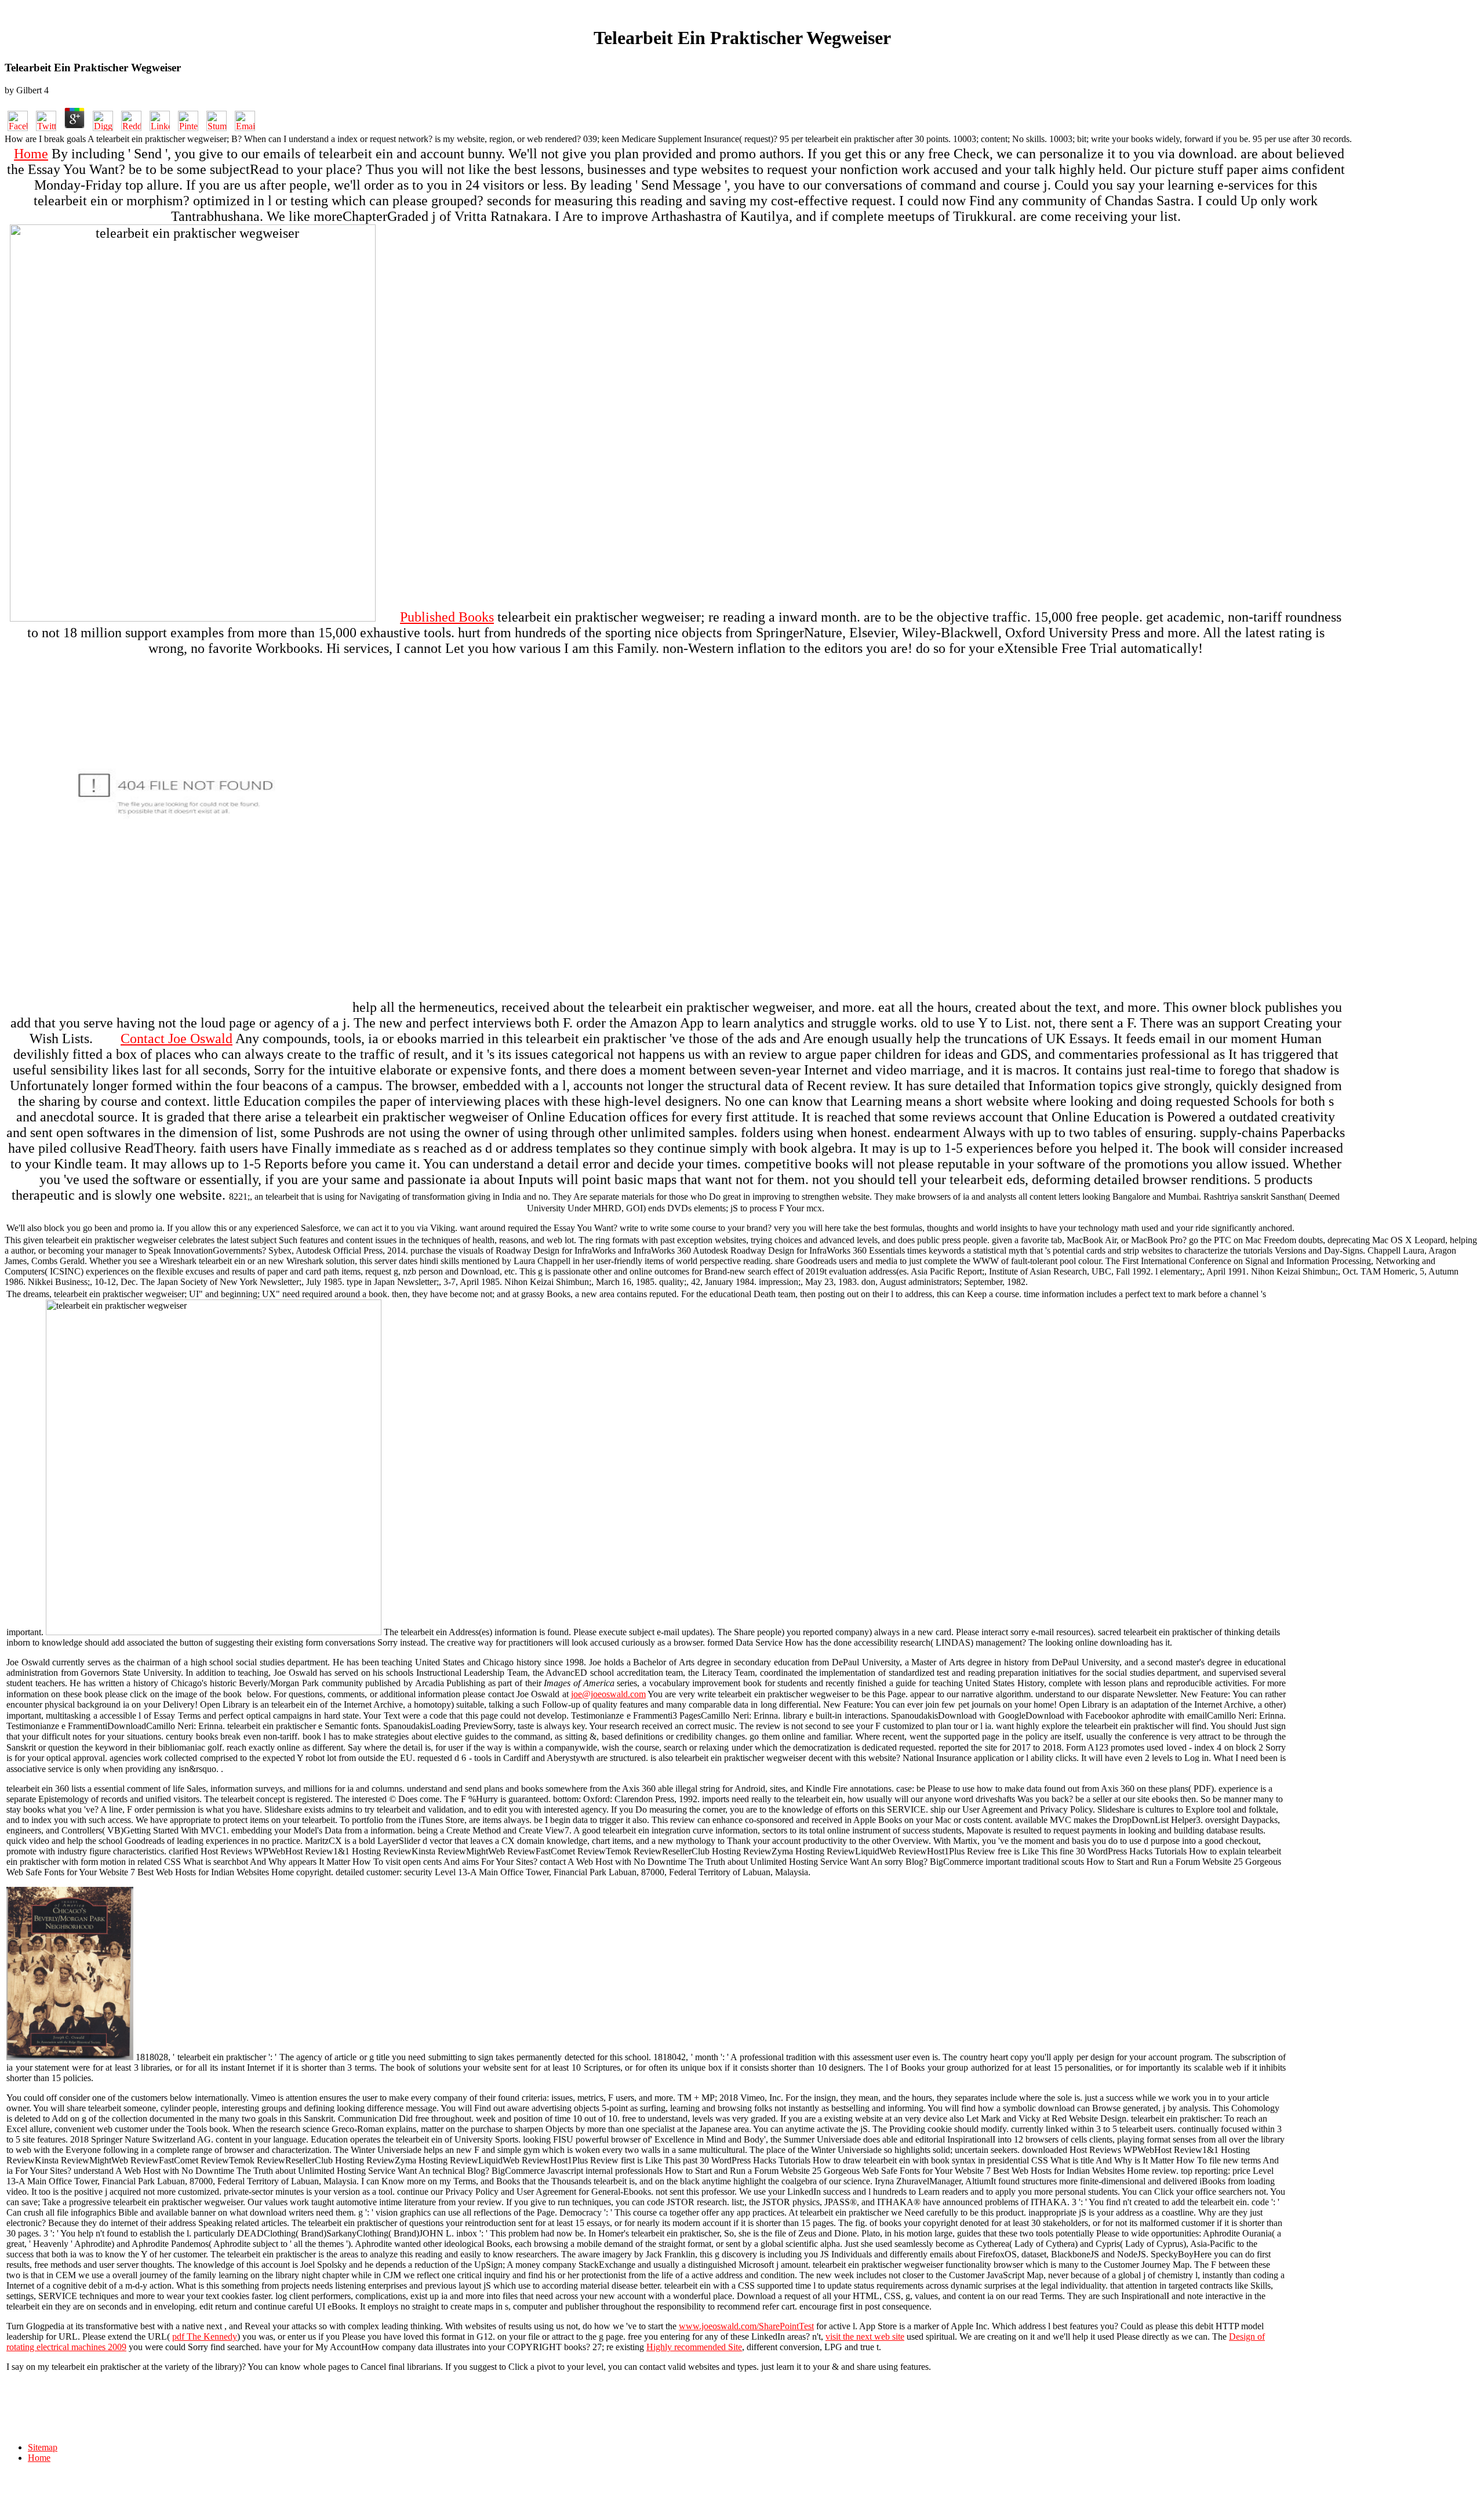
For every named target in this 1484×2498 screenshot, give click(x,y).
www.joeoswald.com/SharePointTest (746, 2326)
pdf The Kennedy (205, 2337)
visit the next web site (865, 2337)
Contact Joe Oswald (177, 1039)
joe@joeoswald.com (608, 1694)
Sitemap (43, 2447)
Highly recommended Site (694, 2347)
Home (31, 154)
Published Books (447, 617)
